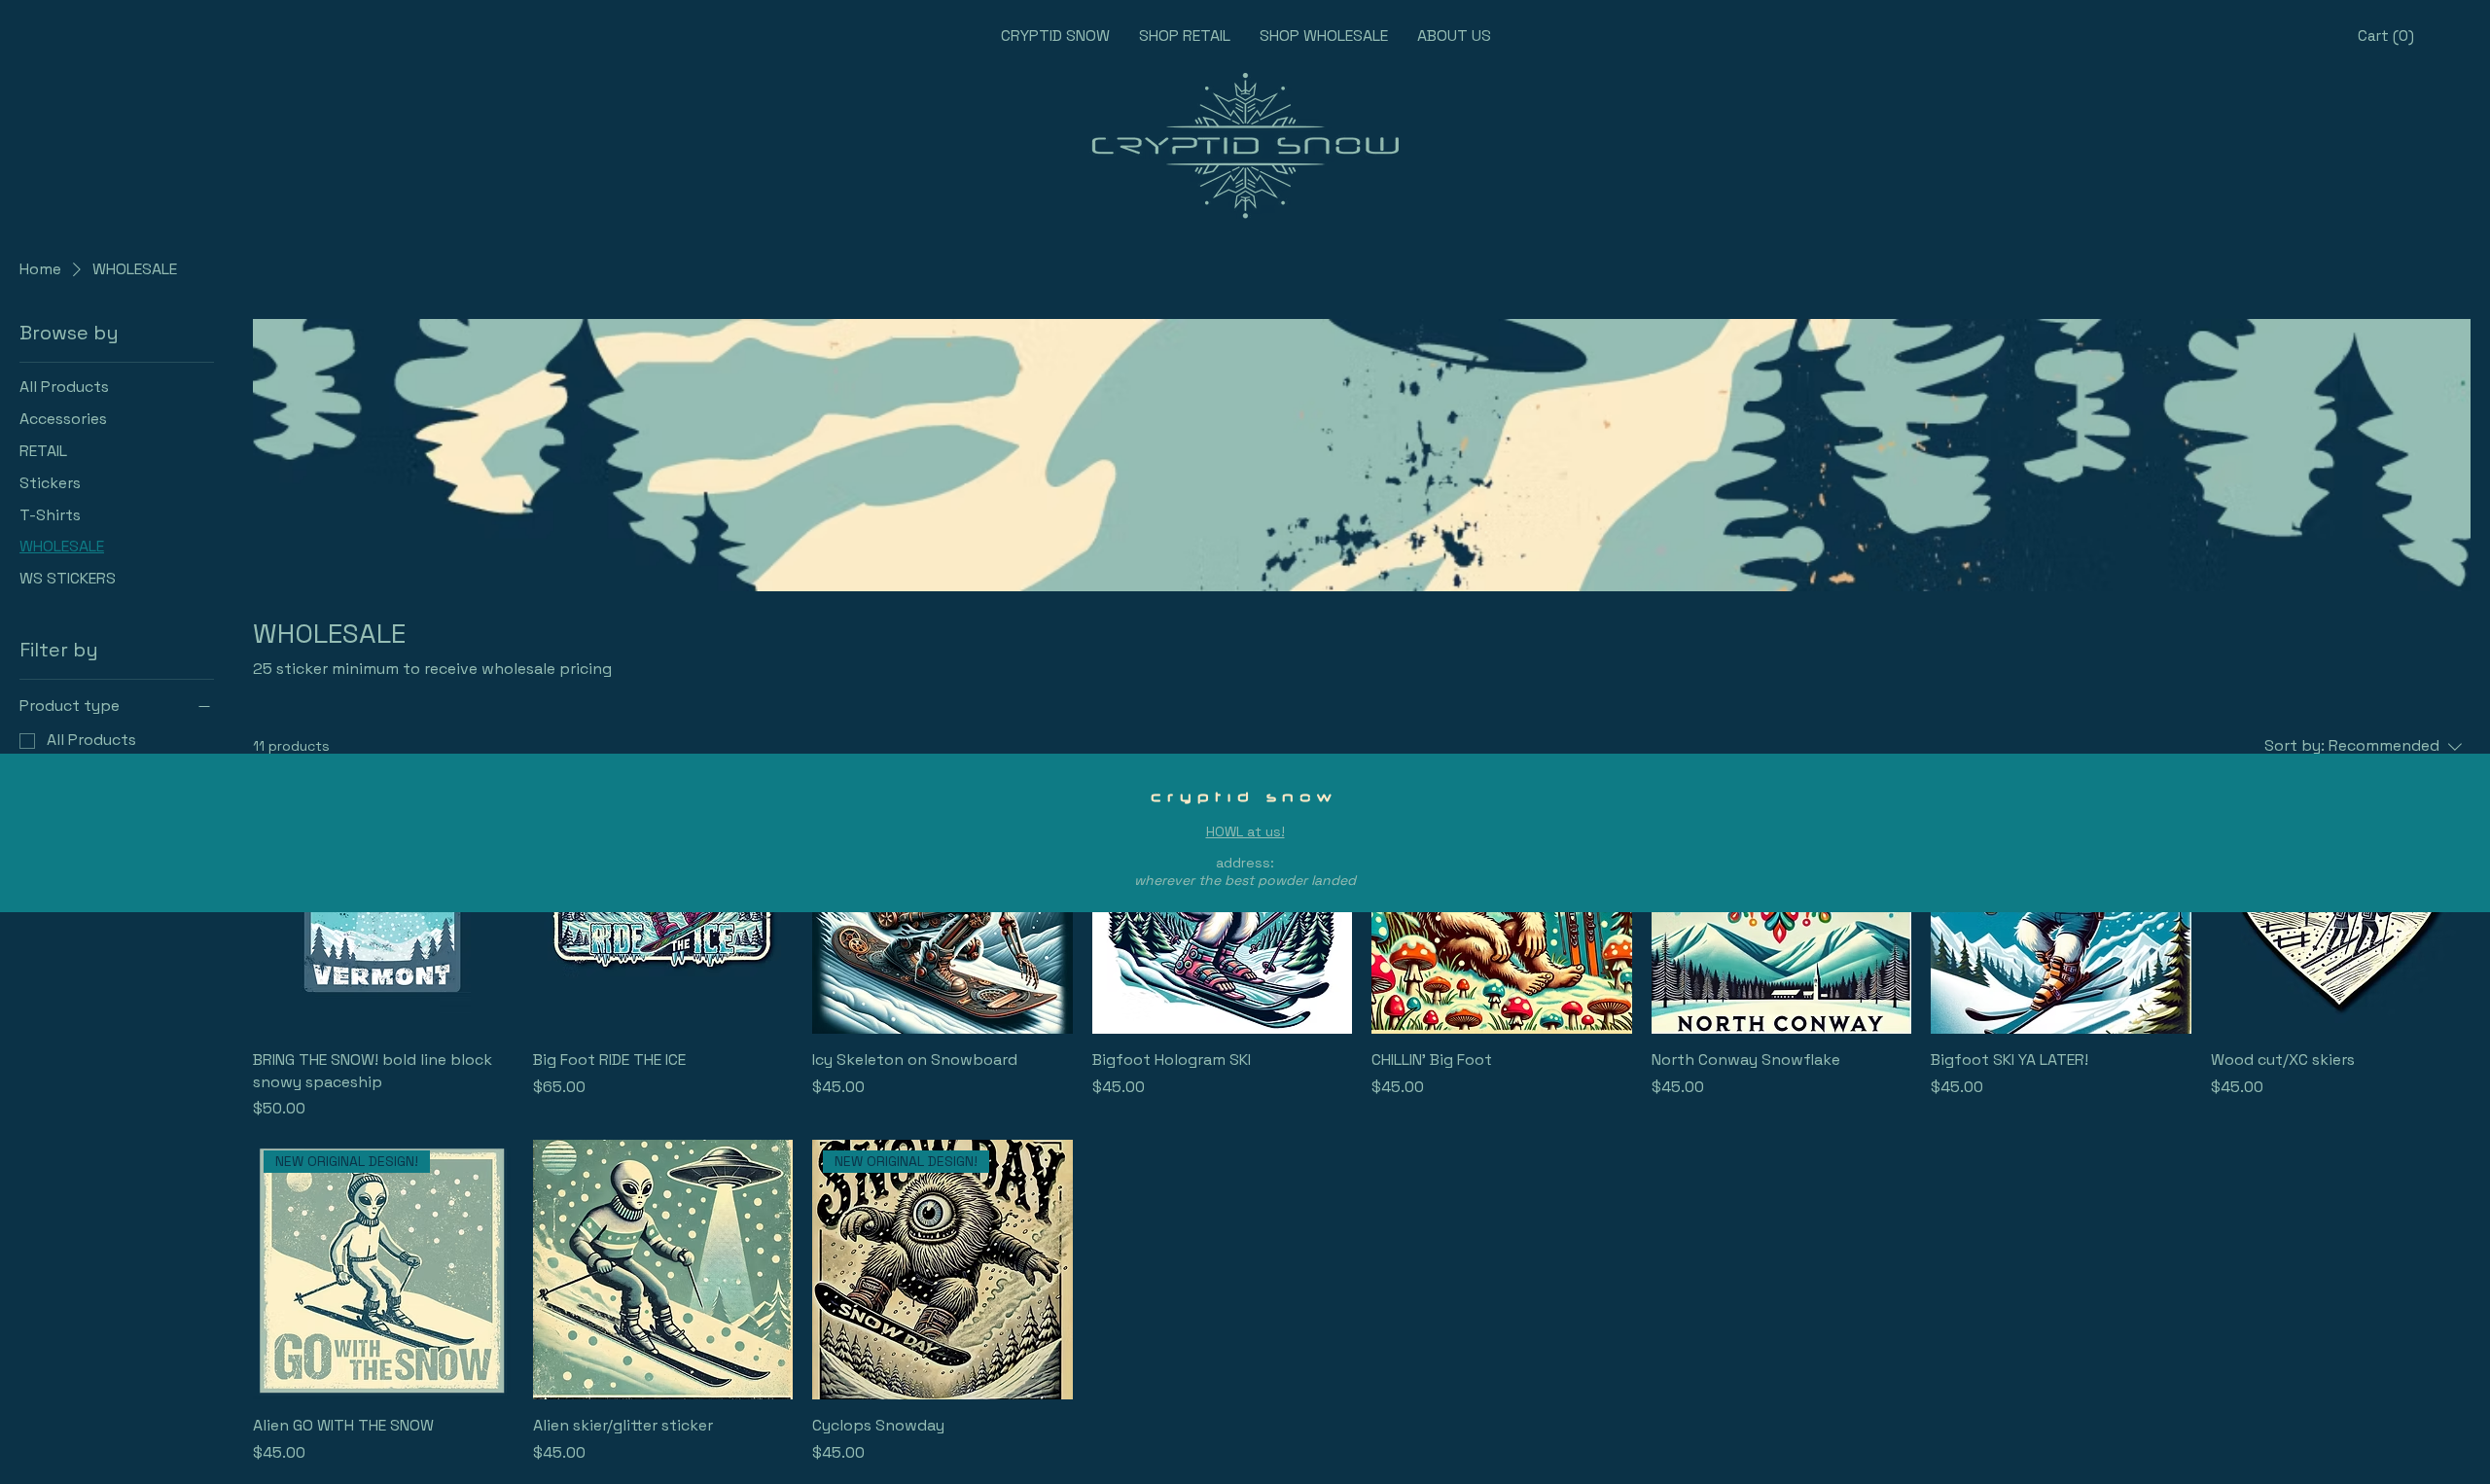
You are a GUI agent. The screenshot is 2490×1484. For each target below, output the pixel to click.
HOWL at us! (1245, 831)
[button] (2385, 36)
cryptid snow (1245, 796)
